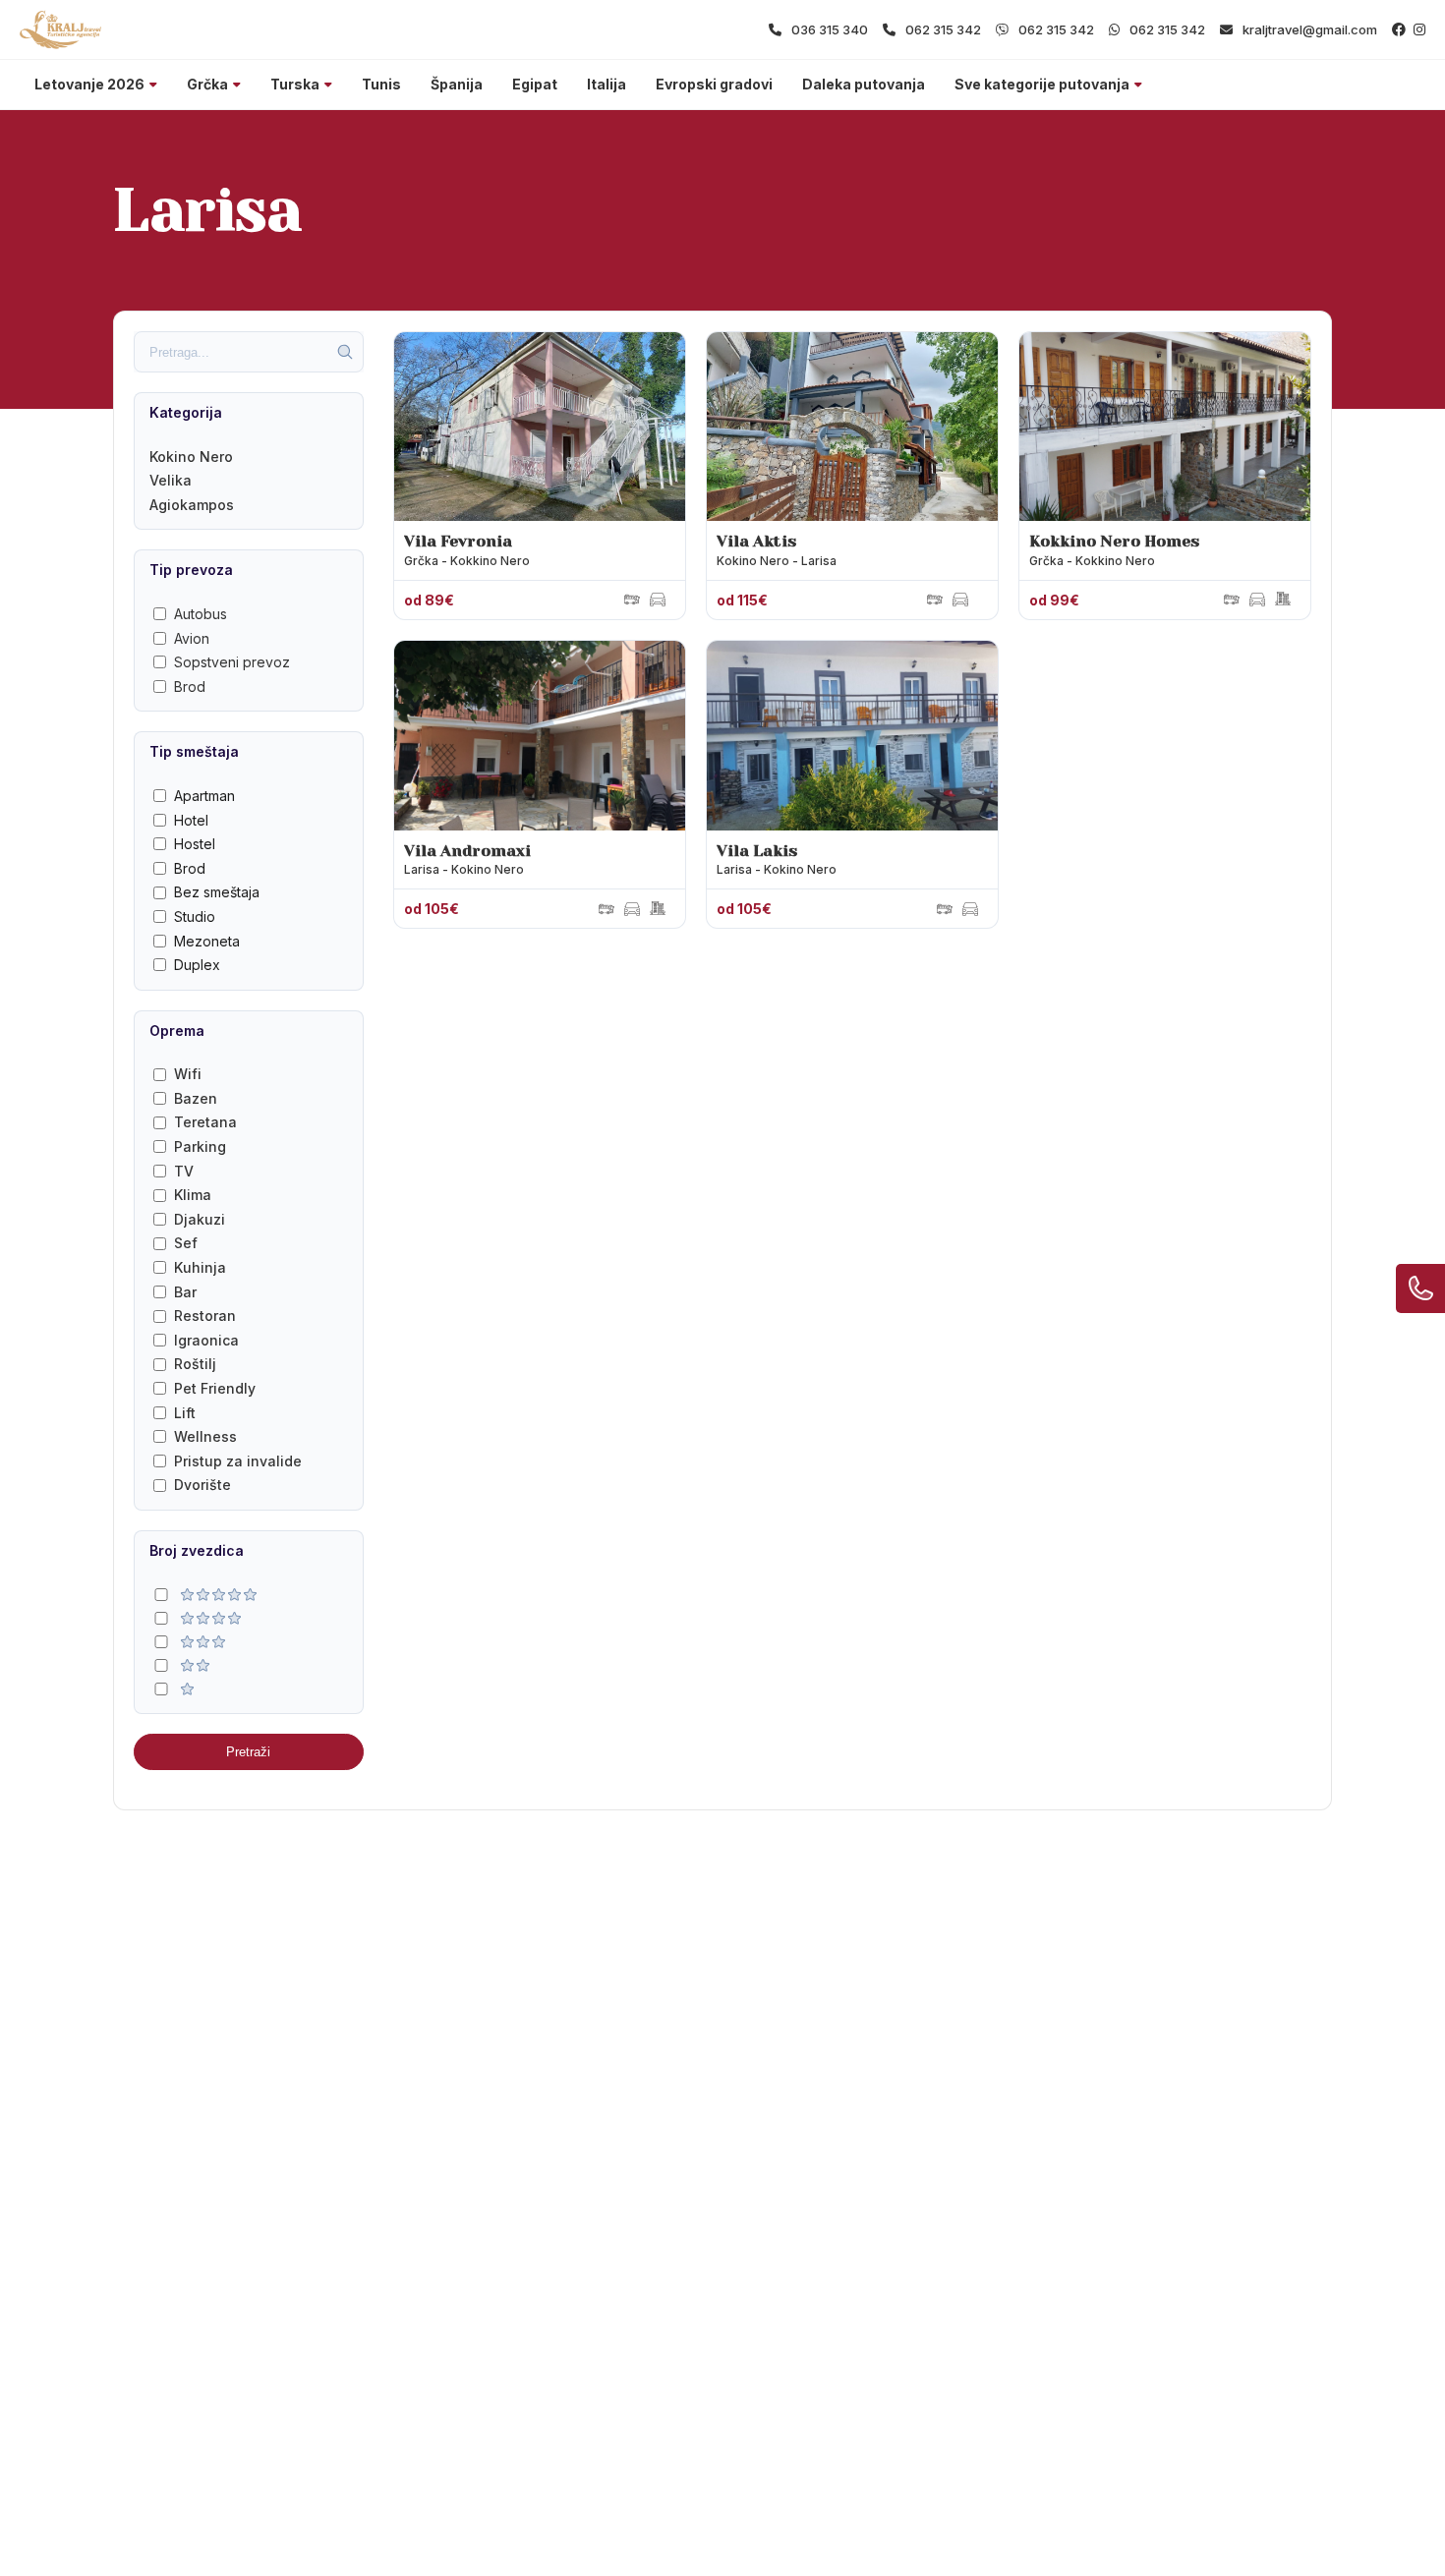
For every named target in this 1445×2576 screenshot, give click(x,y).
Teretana (205, 1122)
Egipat (535, 84)
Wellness (205, 1436)
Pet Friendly (215, 1388)
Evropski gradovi (714, 84)
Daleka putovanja (864, 84)
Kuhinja (200, 1267)
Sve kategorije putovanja (1042, 84)
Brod (190, 687)
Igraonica (206, 1340)
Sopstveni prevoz (232, 662)
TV (184, 1171)
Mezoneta (207, 941)
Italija (607, 84)
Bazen (196, 1098)
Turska (295, 84)
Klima (193, 1195)
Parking (200, 1146)
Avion (192, 638)
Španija (457, 84)
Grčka (207, 84)
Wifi (188, 1074)
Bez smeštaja (217, 892)
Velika (171, 480)
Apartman (204, 796)
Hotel (191, 820)
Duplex (197, 965)
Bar (185, 1292)
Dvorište (202, 1485)
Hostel (195, 844)
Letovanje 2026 (89, 84)
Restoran (205, 1316)
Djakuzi (200, 1219)
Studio (195, 916)
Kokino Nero (191, 457)
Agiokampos (192, 505)
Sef (186, 1243)
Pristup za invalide (238, 1461)
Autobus (201, 614)
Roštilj (195, 1364)
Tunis (381, 84)
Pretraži (248, 1752)
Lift (185, 1413)
